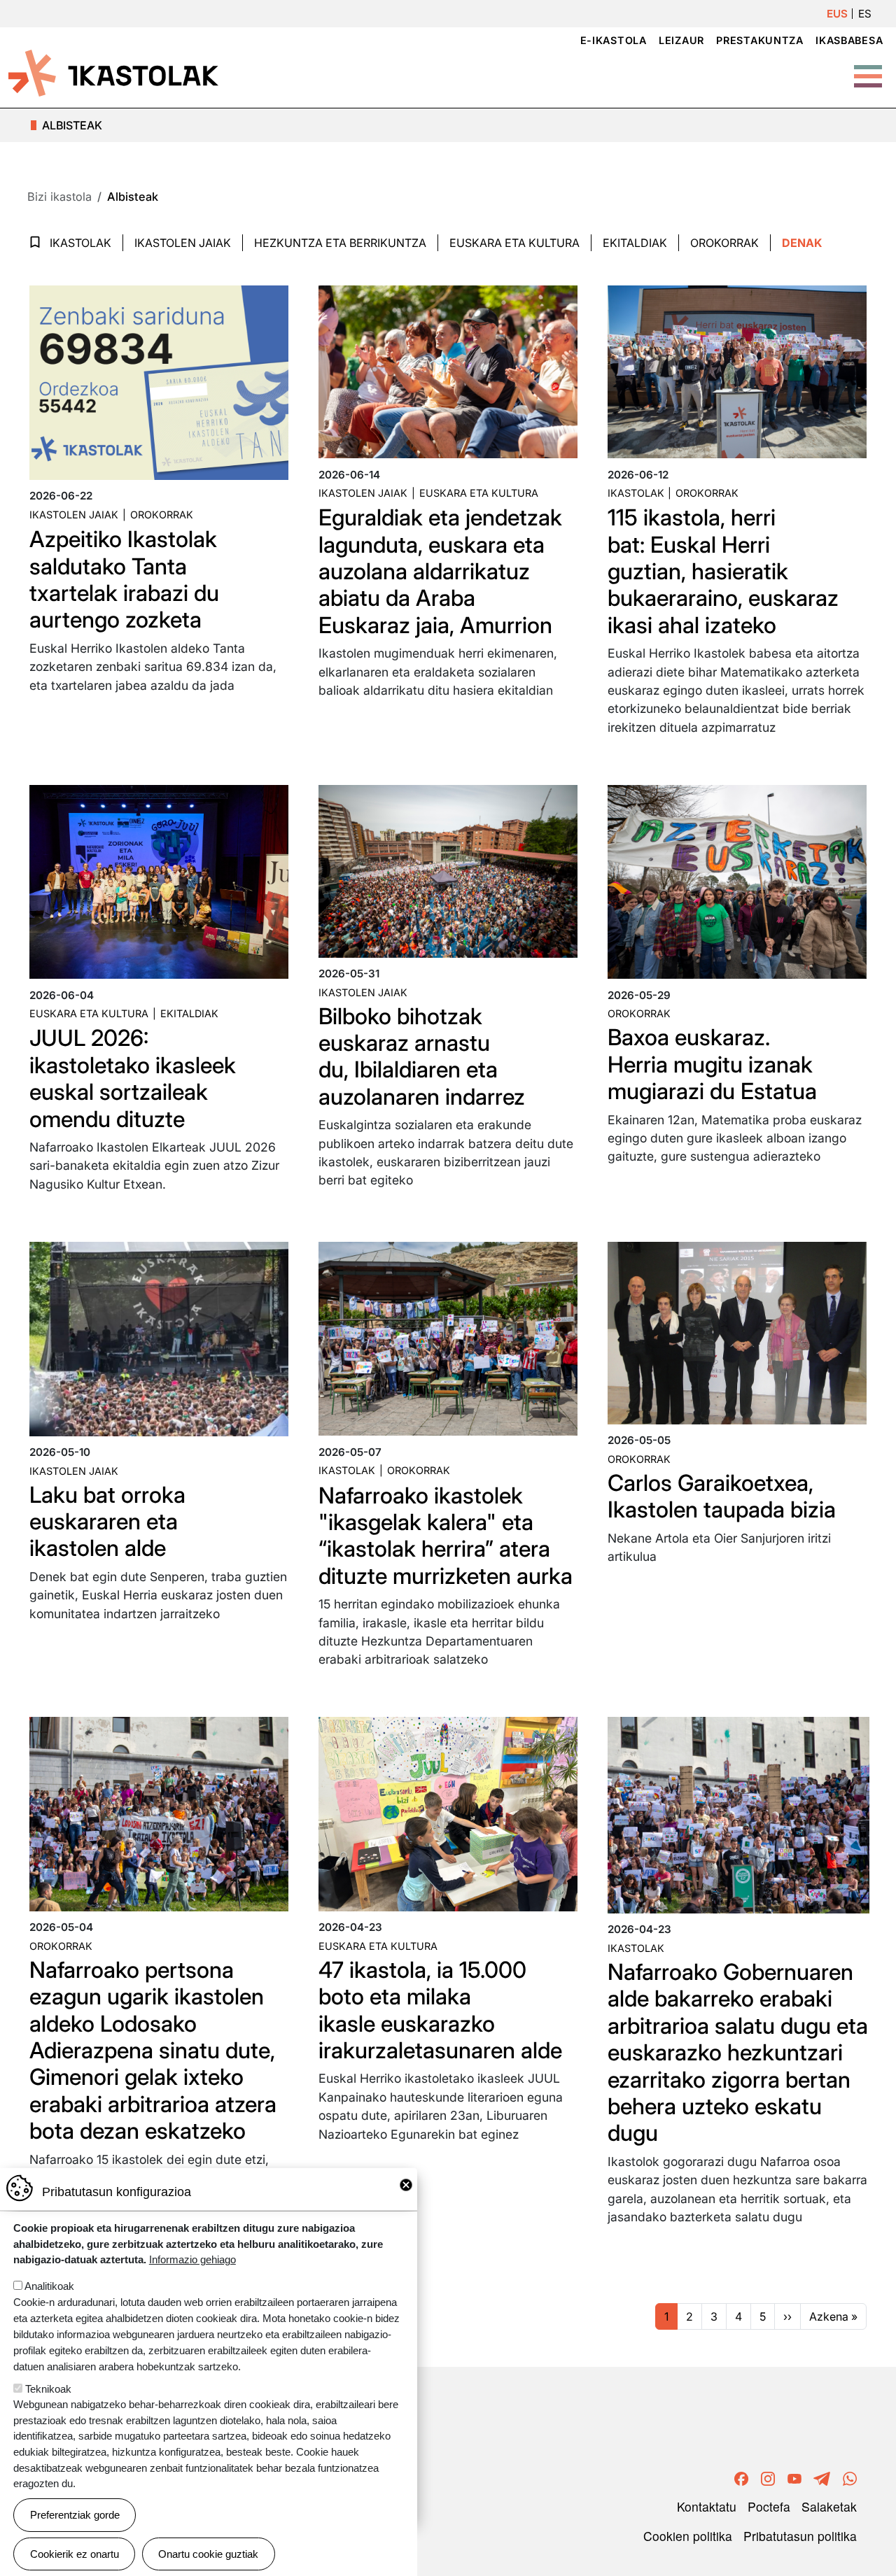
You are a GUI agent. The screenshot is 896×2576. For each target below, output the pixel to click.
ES (865, 14)
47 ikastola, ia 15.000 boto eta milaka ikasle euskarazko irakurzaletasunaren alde (440, 2010)
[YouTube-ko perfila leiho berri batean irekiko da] (794, 2476)
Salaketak (829, 2506)
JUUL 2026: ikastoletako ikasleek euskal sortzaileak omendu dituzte (133, 1078)
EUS (837, 14)
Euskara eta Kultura (514, 243)
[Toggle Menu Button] (868, 69)
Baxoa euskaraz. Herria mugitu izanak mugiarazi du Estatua (712, 1064)
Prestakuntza (760, 40)
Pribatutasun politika (800, 2536)
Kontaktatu (707, 2506)
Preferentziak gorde (75, 2515)
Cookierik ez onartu (75, 2553)
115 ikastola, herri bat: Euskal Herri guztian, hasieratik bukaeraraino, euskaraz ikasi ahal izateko (723, 571)
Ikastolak (80, 243)
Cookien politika (688, 2536)
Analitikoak (49, 2286)
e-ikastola (614, 40)
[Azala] (113, 72)
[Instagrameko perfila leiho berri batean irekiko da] (768, 2476)
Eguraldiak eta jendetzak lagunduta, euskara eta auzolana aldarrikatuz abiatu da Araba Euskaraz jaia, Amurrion (440, 571)
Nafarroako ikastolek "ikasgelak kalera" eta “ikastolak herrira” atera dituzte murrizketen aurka (446, 1536)
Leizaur (681, 40)
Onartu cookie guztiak (208, 2553)
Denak (802, 243)
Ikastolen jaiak (183, 243)
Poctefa (769, 2506)
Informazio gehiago (192, 2259)
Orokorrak (724, 243)
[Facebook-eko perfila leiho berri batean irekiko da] (741, 2476)
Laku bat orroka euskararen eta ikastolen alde (107, 1522)
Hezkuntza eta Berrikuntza (340, 243)
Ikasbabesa (849, 40)
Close (406, 2185)
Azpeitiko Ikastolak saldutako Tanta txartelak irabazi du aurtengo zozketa (124, 579)
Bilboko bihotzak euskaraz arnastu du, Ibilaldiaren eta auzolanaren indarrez (422, 1056)
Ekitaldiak (635, 243)
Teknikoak (48, 2388)
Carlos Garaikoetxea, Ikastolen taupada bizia (722, 1496)
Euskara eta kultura (479, 493)
